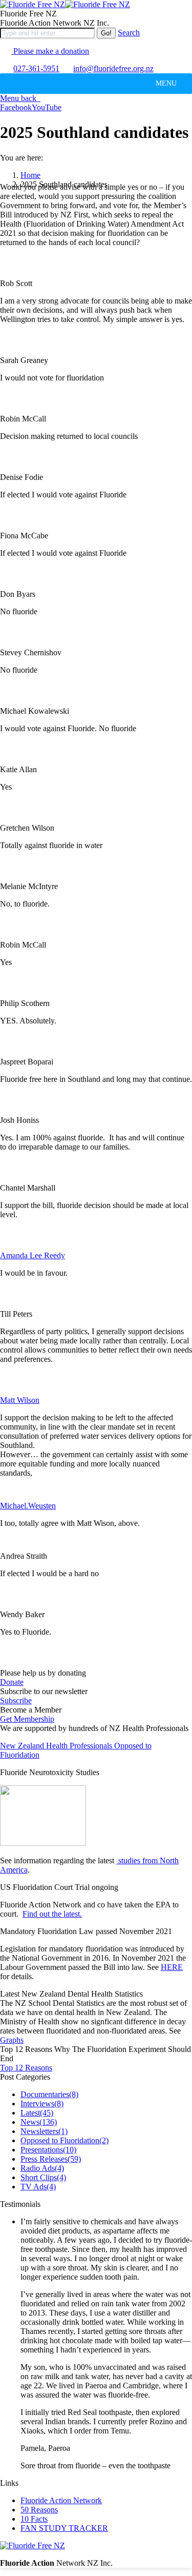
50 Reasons (39, 2510)
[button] (166, 84)
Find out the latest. (52, 1914)
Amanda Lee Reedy (33, 1255)
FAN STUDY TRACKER (64, 2528)
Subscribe (16, 1700)
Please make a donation (50, 51)
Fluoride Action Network (61, 2500)
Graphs (12, 2040)
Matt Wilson (20, 1400)
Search (129, 33)
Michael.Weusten (28, 1506)
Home (30, 175)
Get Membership (27, 1719)
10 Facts (34, 2519)
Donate (12, 1682)
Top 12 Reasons (26, 2068)
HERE (172, 1967)
